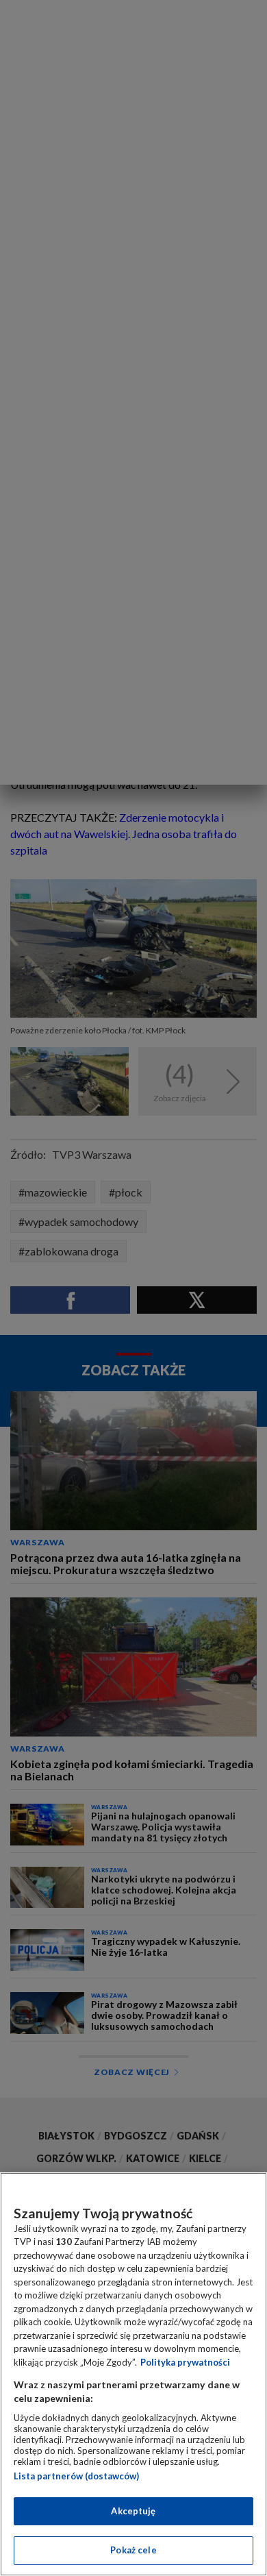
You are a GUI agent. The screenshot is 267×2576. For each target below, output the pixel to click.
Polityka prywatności (185, 2362)
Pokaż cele (133, 2550)
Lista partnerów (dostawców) (76, 2476)
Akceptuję (133, 2511)
